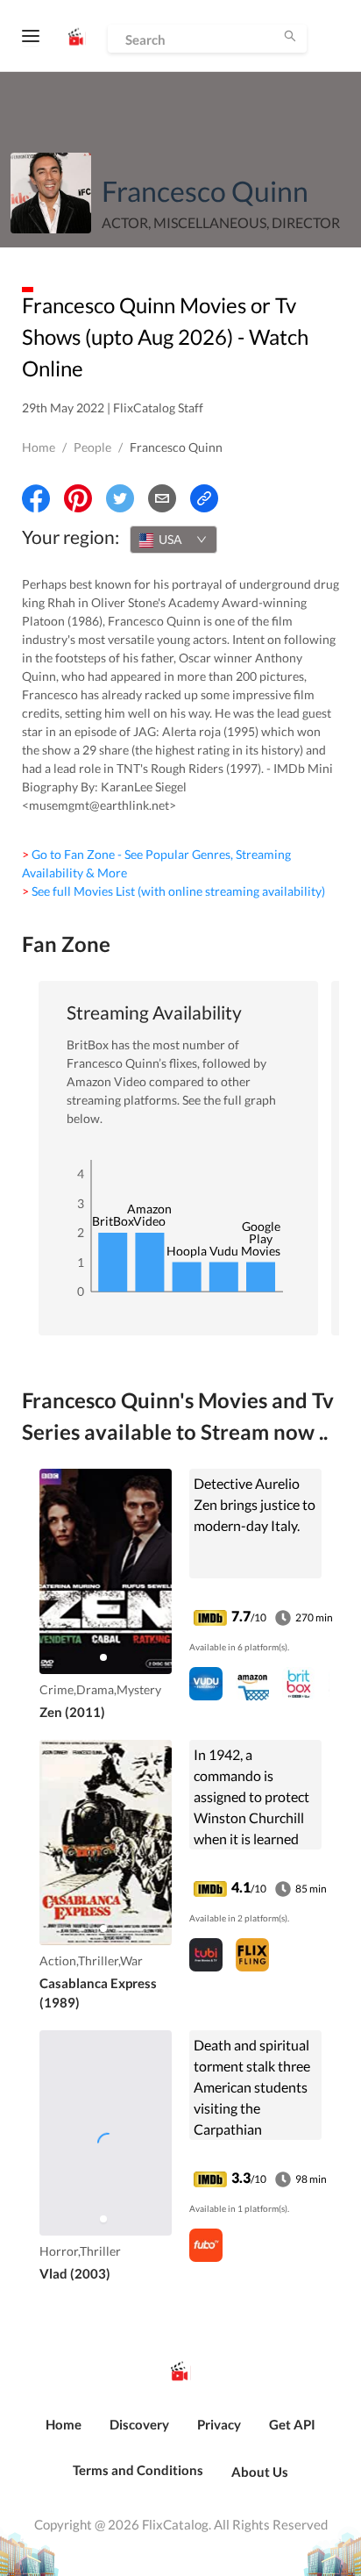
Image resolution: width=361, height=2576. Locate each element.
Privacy (219, 2424)
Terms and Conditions (138, 2470)
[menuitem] (64, 2434)
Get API (292, 2424)
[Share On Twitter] (120, 498)
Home (39, 447)
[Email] (162, 498)
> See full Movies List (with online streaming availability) (173, 891)
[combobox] (173, 540)
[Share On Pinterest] (78, 498)
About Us (260, 2472)
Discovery (139, 2424)
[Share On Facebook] (36, 498)
